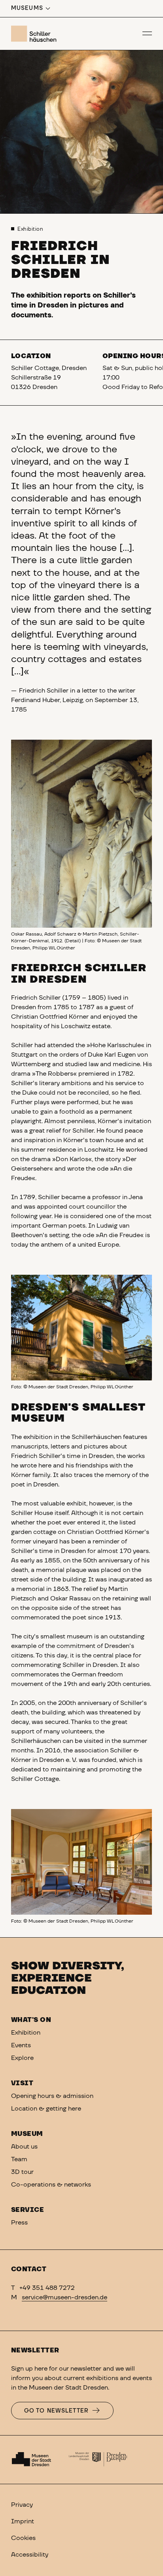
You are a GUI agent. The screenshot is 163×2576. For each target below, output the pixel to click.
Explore (22, 2058)
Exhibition (30, 229)
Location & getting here (46, 2109)
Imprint (23, 2521)
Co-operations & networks (51, 2185)
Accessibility (30, 2555)
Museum (27, 2134)
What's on (31, 2020)
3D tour (22, 2172)
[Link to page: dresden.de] (98, 2460)
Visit (22, 2083)
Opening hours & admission (52, 2096)
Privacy (22, 2505)
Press (19, 2223)
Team (19, 2159)
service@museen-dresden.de (64, 2297)
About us (24, 2147)
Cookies (23, 2538)
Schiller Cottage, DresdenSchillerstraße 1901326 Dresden (49, 378)
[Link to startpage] (35, 34)
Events (21, 2045)
